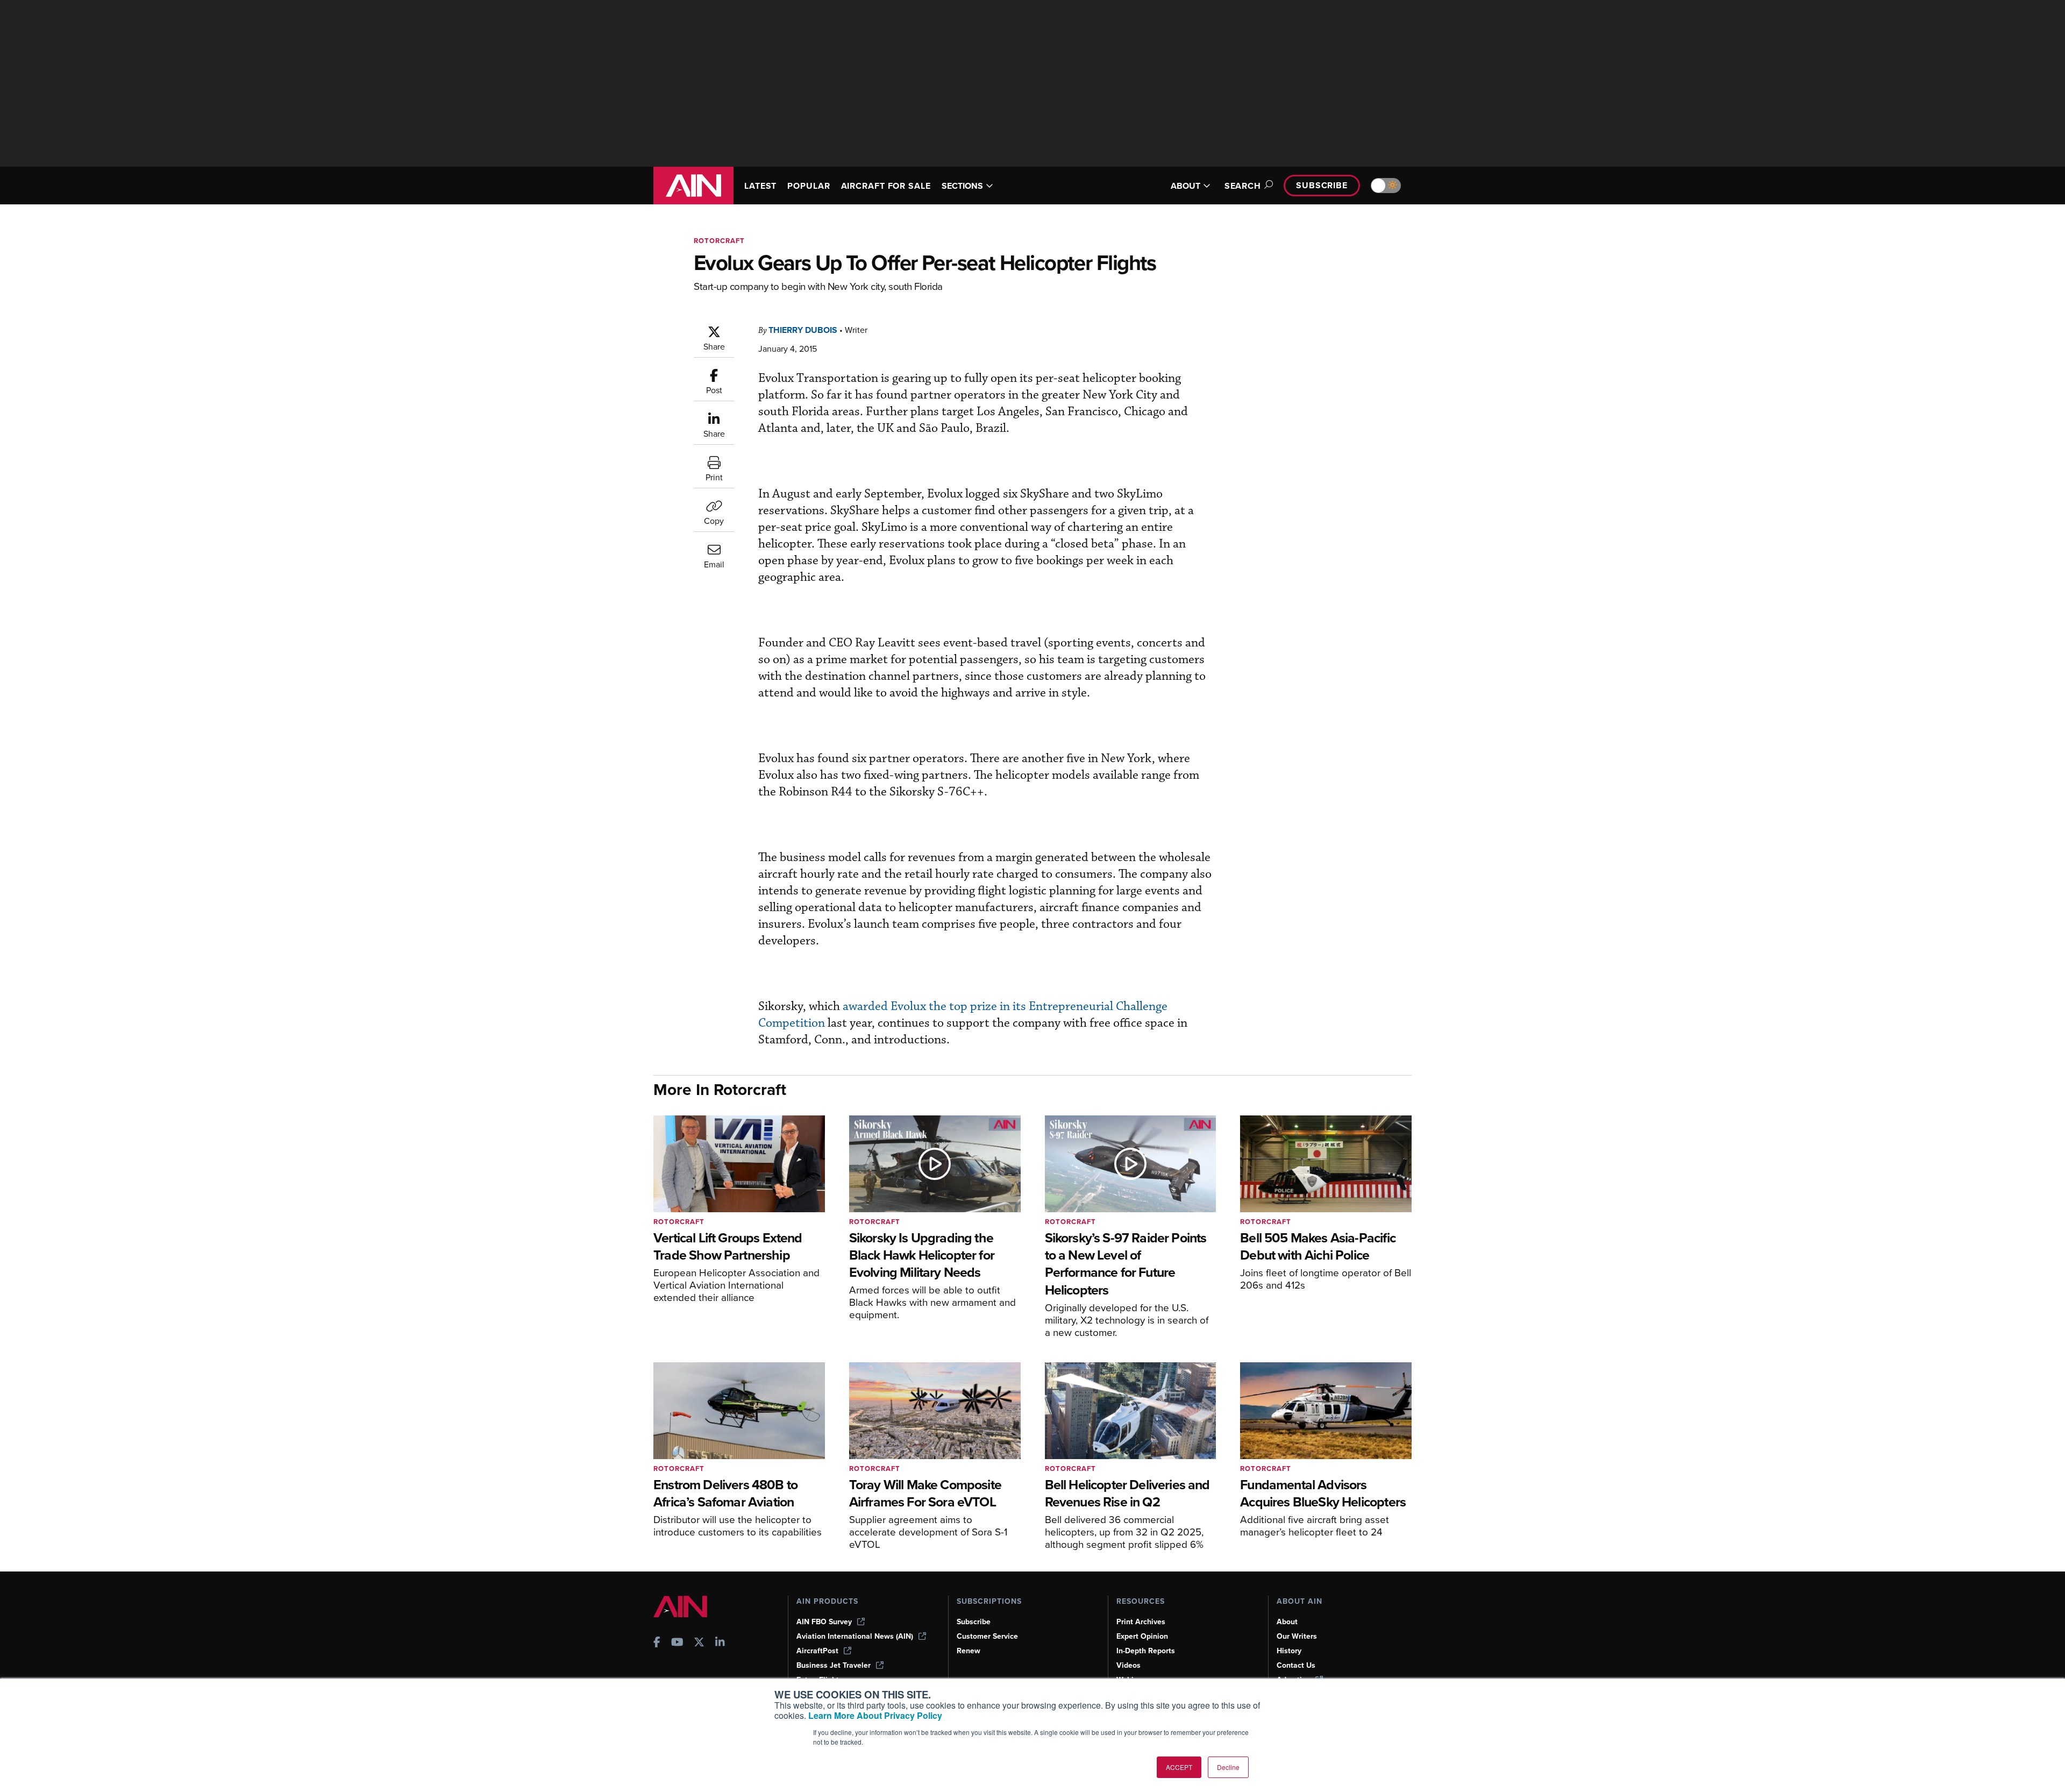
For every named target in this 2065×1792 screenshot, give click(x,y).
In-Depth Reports (1146, 1651)
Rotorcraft (719, 241)
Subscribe (1322, 185)
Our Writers (1297, 1636)
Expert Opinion (1142, 1636)
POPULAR (809, 186)
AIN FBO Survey (824, 1622)
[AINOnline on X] (699, 1643)
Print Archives (1141, 1622)
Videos (1128, 1665)
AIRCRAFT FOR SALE (886, 186)
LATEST (760, 186)
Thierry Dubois (803, 330)
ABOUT (1185, 186)
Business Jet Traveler (834, 1665)
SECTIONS (962, 186)
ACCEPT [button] (1179, 1767)
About (1287, 1622)
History (1289, 1651)
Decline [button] (1228, 1767)
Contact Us (1296, 1665)
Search (1243, 186)
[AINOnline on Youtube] (677, 1643)
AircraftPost (817, 1651)
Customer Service (987, 1636)
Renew (969, 1651)
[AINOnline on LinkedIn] (720, 1643)
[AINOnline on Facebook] (657, 1643)
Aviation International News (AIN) (855, 1636)
